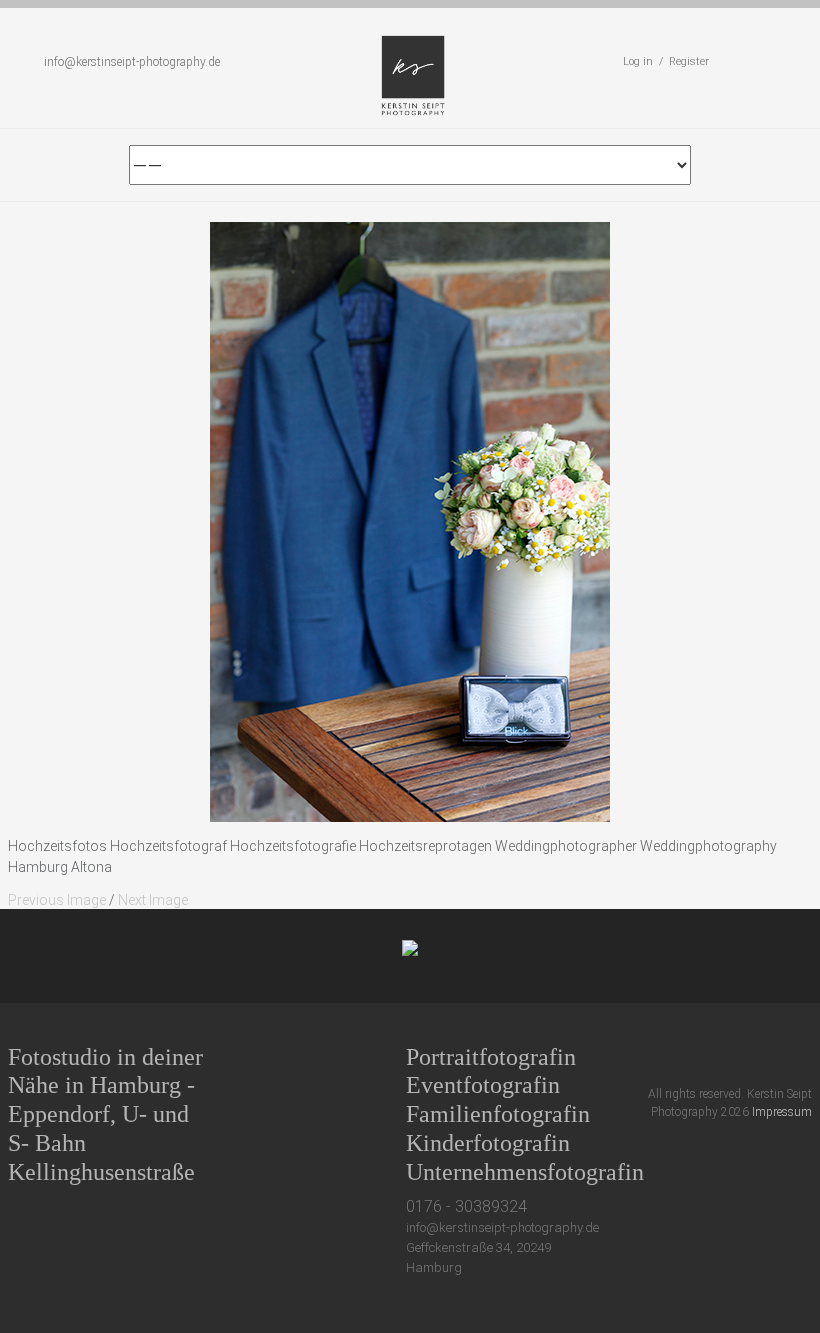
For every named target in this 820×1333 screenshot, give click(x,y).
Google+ (729, 1056)
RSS (803, 1056)
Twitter (655, 1056)
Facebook (692, 1056)
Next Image (153, 900)
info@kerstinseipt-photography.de (132, 62)
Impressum (782, 1112)
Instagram (766, 1056)
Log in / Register (666, 61)
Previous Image (57, 900)
